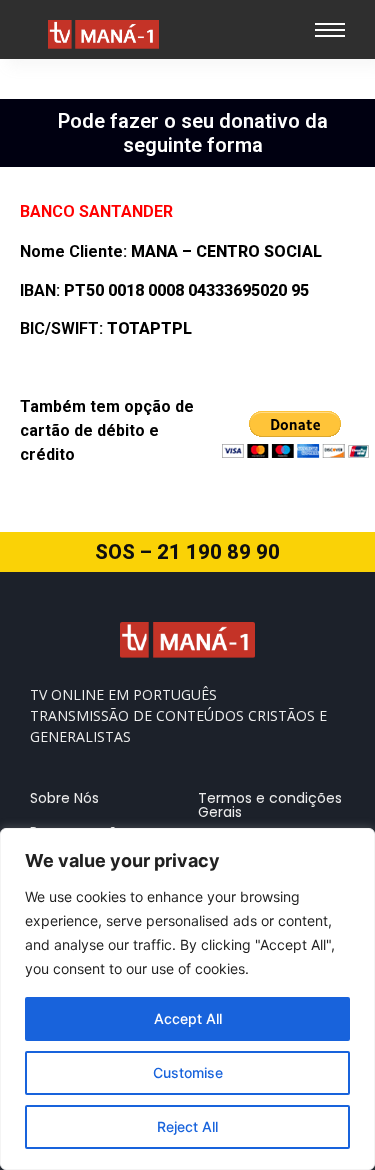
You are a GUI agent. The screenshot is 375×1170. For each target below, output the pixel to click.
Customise (188, 1072)
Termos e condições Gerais (270, 805)
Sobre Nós (64, 798)
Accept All (188, 1018)
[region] (187, 999)
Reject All (187, 1126)
